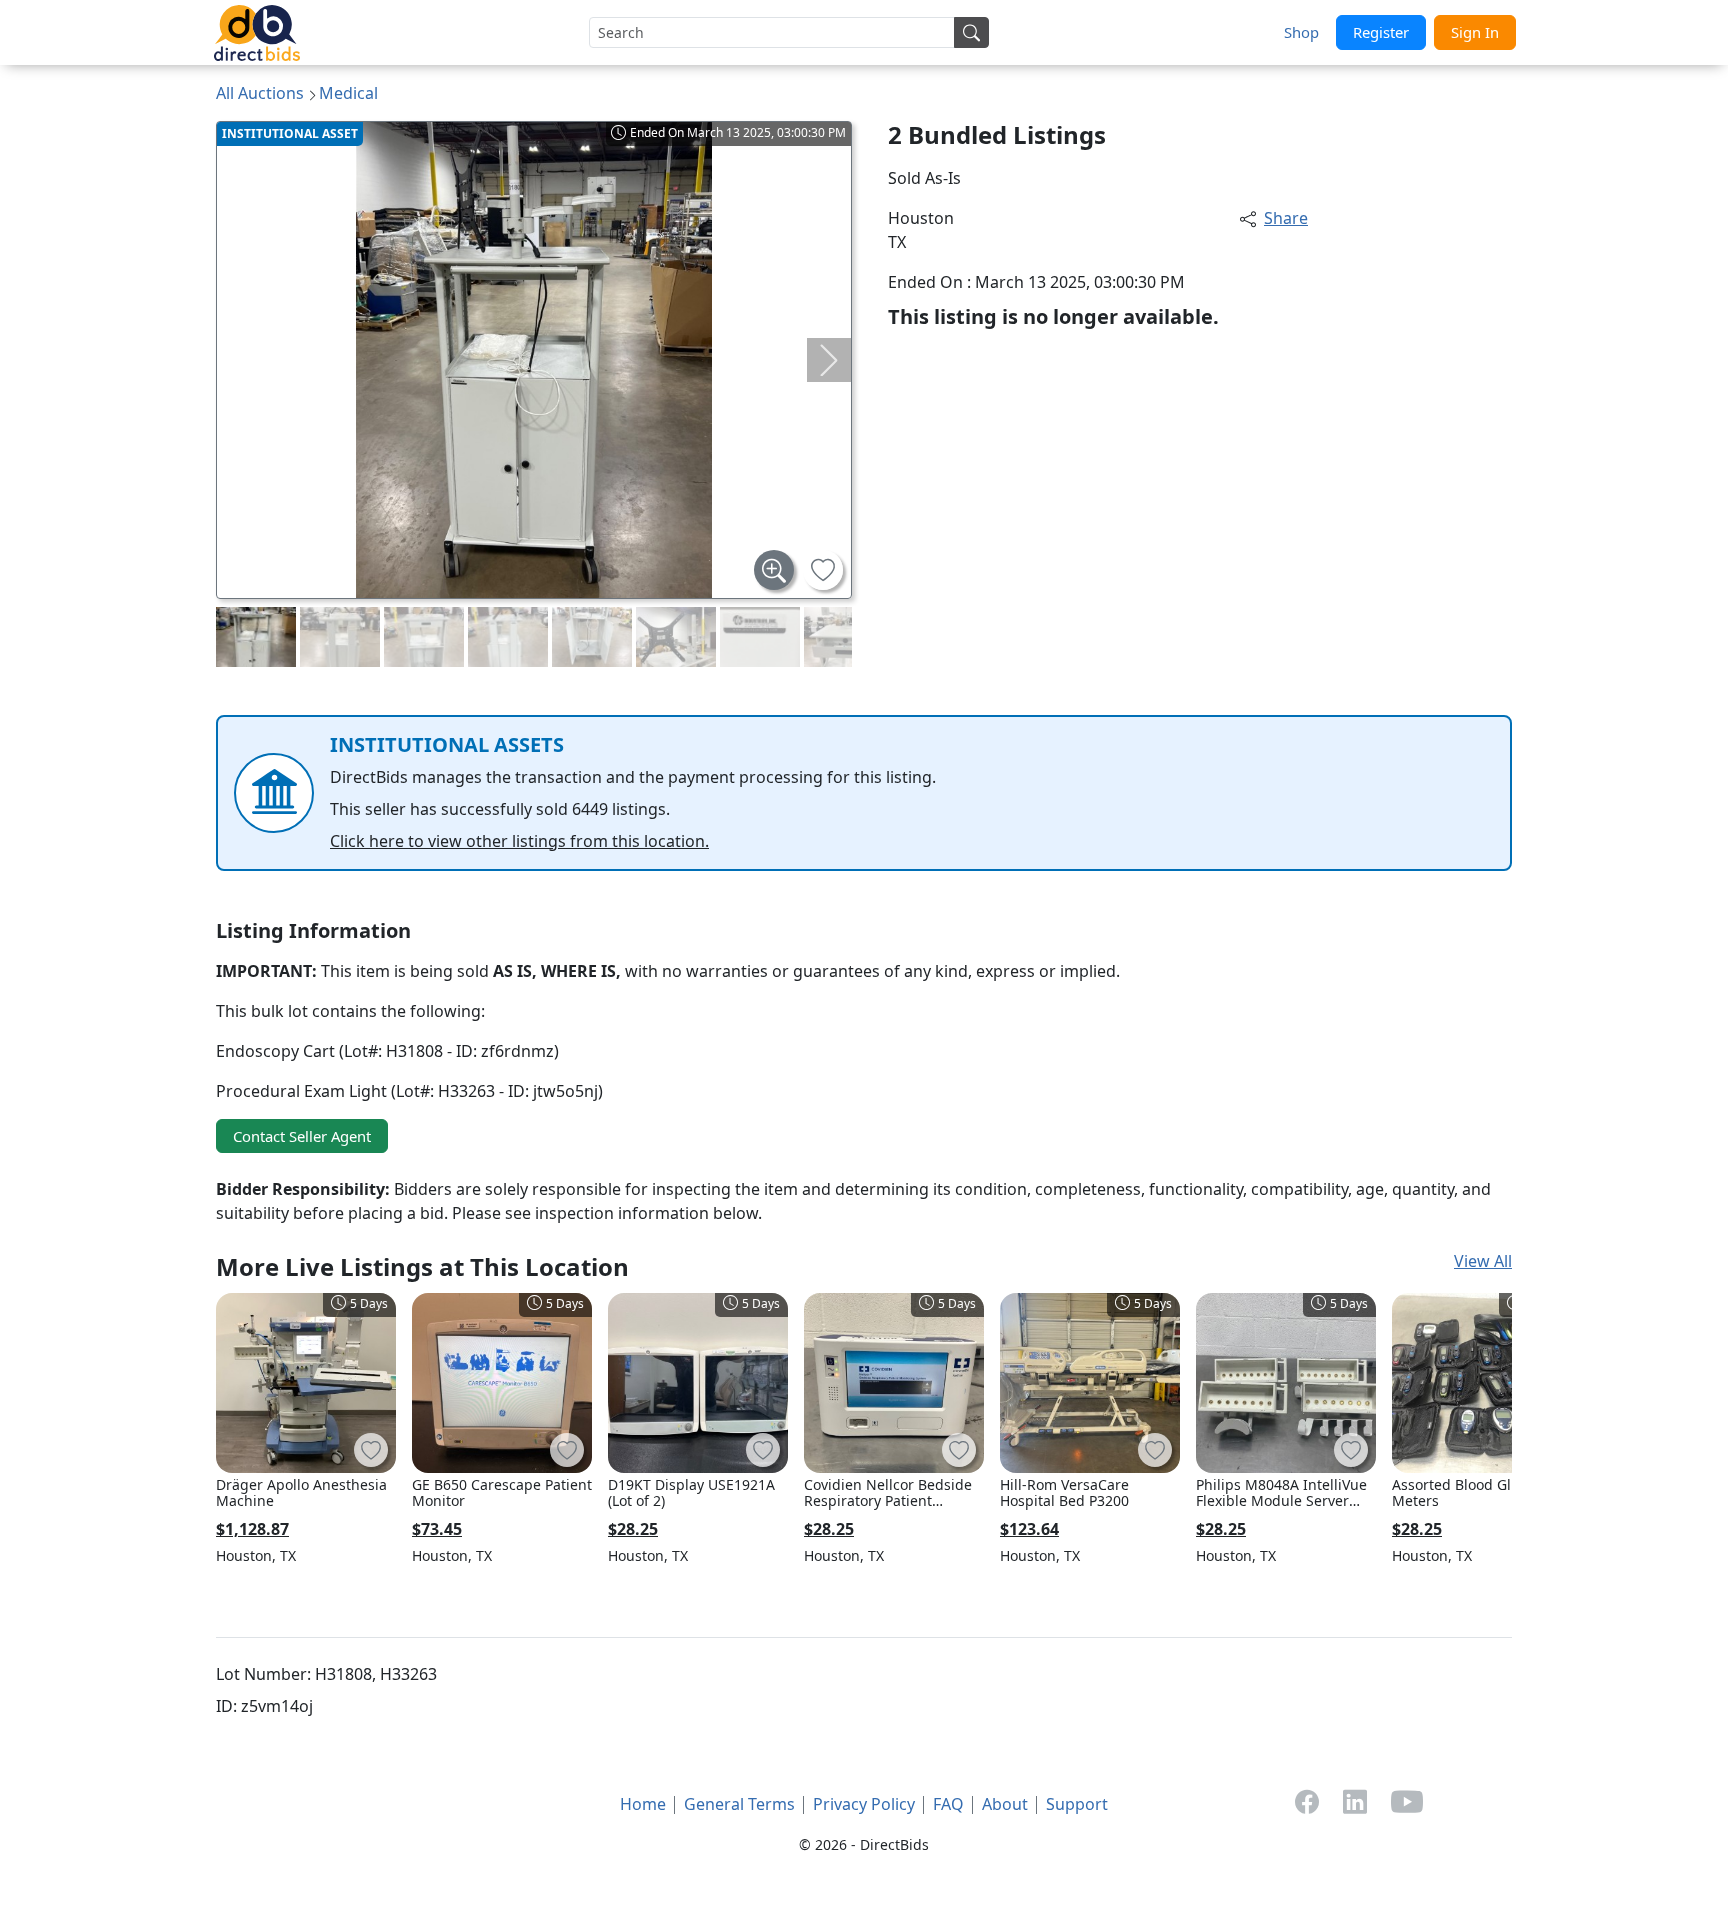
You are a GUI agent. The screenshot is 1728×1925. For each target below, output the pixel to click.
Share (1286, 218)
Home (643, 1804)
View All (1483, 1261)
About (1005, 1804)
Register (1381, 32)
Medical (348, 93)
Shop (1301, 32)
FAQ (948, 1804)
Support (1077, 1804)
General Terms (739, 1804)
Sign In (1475, 32)
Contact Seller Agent (302, 1136)
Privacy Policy (864, 1804)
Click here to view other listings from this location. (519, 841)
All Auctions (260, 93)
